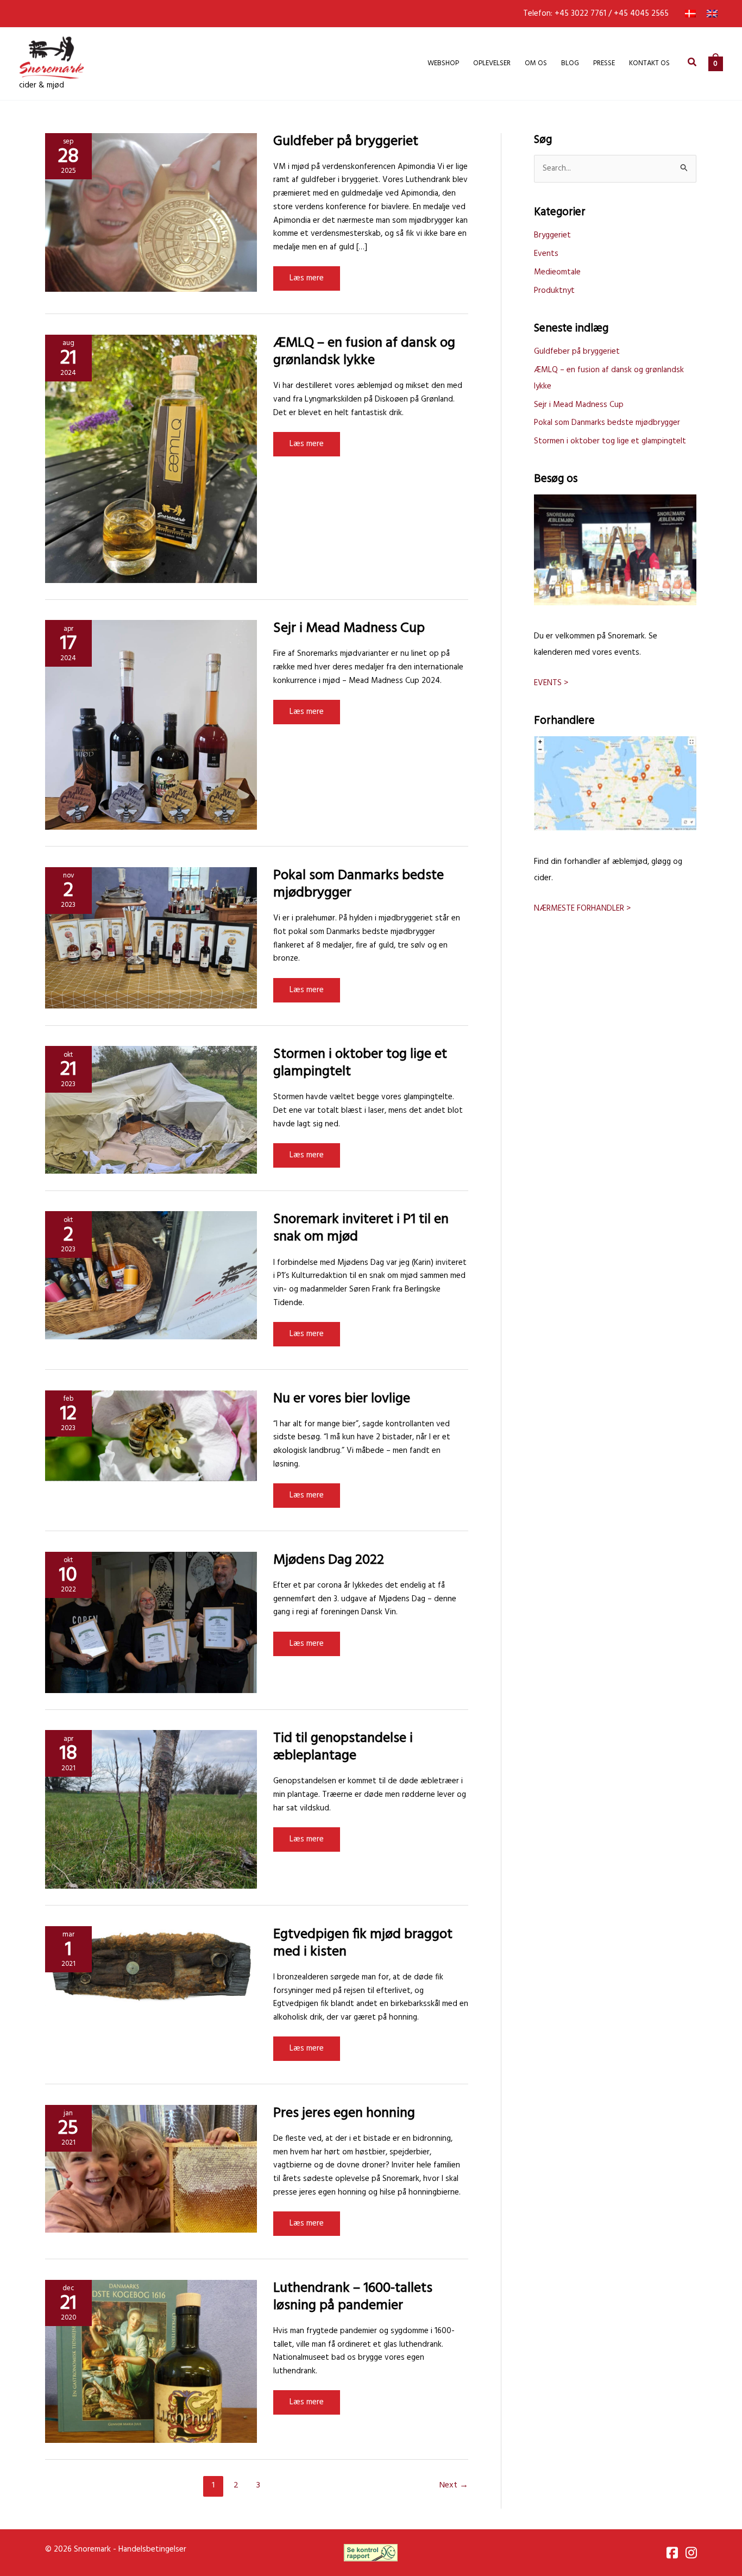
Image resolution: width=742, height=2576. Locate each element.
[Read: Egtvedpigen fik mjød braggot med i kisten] (151, 1966)
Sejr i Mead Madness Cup (349, 628)
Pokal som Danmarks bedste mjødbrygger (359, 884)
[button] (693, 64)
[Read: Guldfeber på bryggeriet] (151, 212)
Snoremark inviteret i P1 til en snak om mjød (361, 1228)
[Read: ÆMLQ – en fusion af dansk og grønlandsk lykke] (151, 459)
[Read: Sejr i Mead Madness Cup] (151, 725)
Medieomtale (557, 272)
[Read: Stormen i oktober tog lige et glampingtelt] (151, 1110)
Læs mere (307, 281)
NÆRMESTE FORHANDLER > (582, 908)
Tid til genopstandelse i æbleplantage (343, 1747)
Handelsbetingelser (152, 2549)
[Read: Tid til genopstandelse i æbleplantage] (151, 1809)
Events (546, 254)
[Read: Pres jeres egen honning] (151, 2168)
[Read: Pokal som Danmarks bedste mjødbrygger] (151, 938)
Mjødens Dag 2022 (329, 1560)
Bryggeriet (552, 235)
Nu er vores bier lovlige (342, 1399)
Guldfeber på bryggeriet (346, 142)
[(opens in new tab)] (371, 2552)
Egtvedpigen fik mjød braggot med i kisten (363, 1943)
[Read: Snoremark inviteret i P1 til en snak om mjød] (151, 1275)
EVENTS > (551, 683)
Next (454, 2485)
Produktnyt (554, 291)
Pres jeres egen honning (344, 2113)
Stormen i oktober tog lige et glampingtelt (360, 1063)
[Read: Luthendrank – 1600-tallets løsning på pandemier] (151, 2361)
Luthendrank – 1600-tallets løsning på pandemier (353, 2297)
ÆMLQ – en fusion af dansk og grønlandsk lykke (364, 352)
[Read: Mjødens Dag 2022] (151, 1622)
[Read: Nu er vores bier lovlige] (151, 1436)
